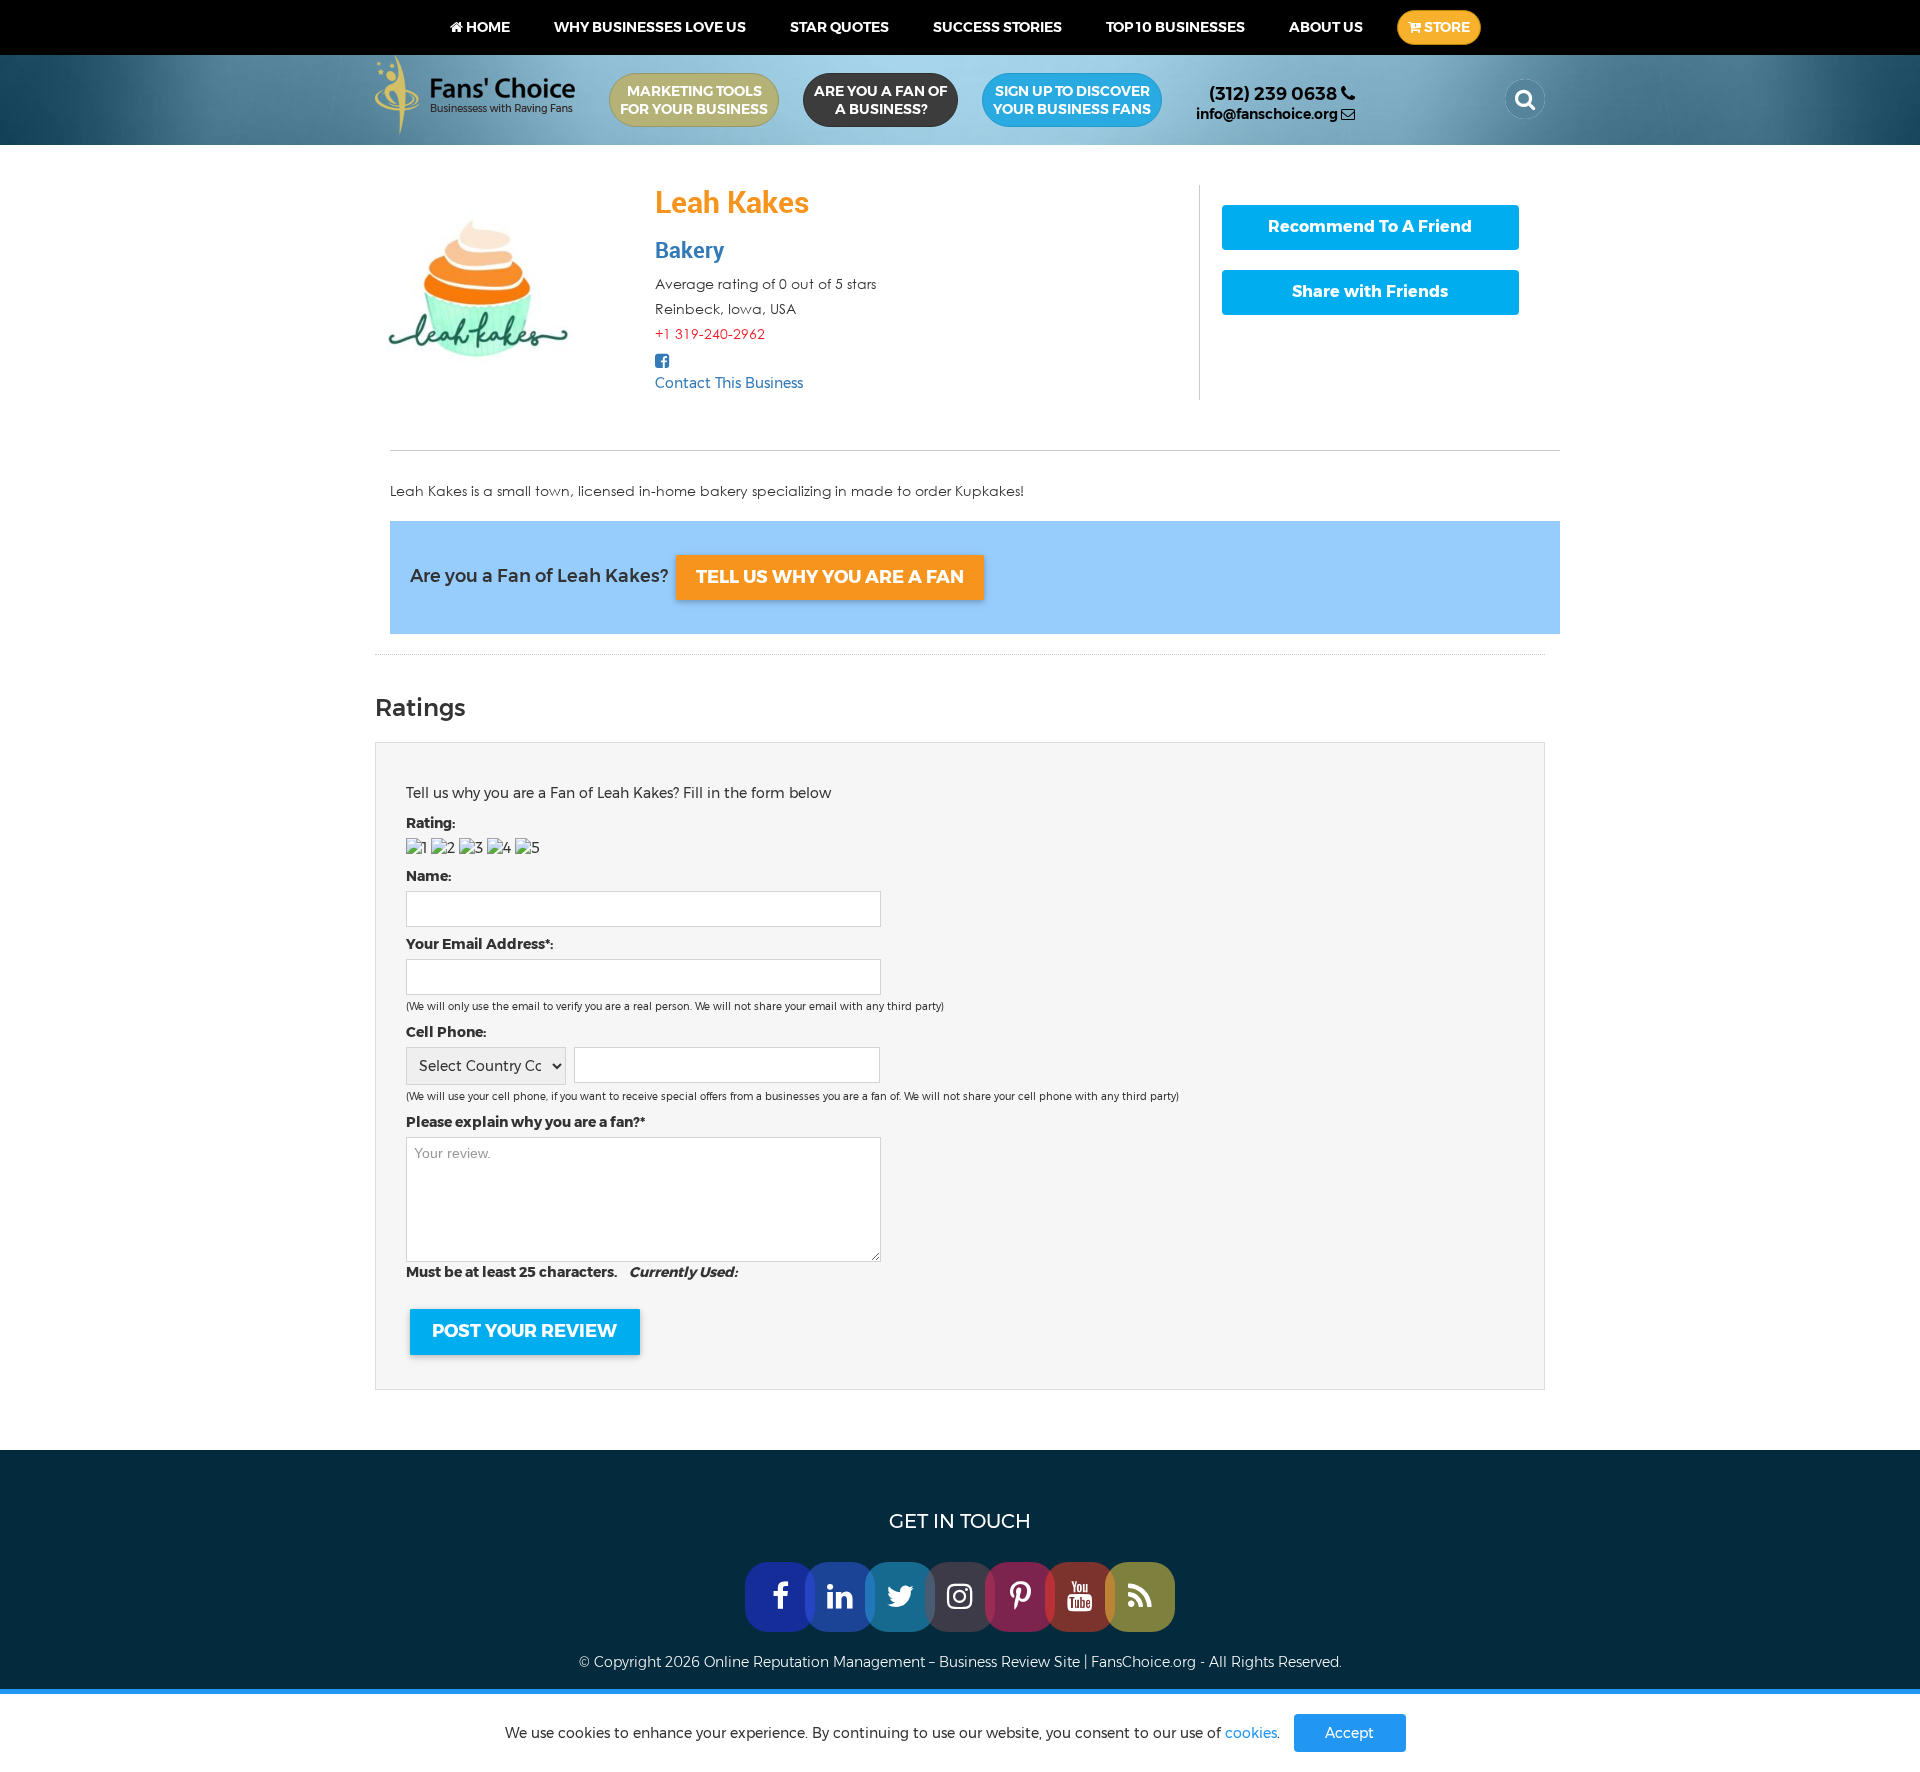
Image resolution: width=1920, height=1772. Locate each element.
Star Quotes (839, 27)
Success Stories (997, 27)
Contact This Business (729, 383)
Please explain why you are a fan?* (525, 1122)
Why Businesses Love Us (650, 27)
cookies (1251, 1733)
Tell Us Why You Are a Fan (830, 577)
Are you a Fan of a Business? (880, 100)
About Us (1326, 27)
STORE (1445, 27)
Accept (1349, 1733)
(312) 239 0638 (1275, 94)
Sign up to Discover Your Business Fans (1072, 100)
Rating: (430, 823)
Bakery (689, 249)
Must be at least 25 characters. (571, 1272)
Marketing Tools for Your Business (694, 100)
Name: (428, 876)
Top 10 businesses (1175, 27)
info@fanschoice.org (1268, 114)
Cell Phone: (446, 1032)
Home (486, 27)
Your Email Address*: (479, 944)
